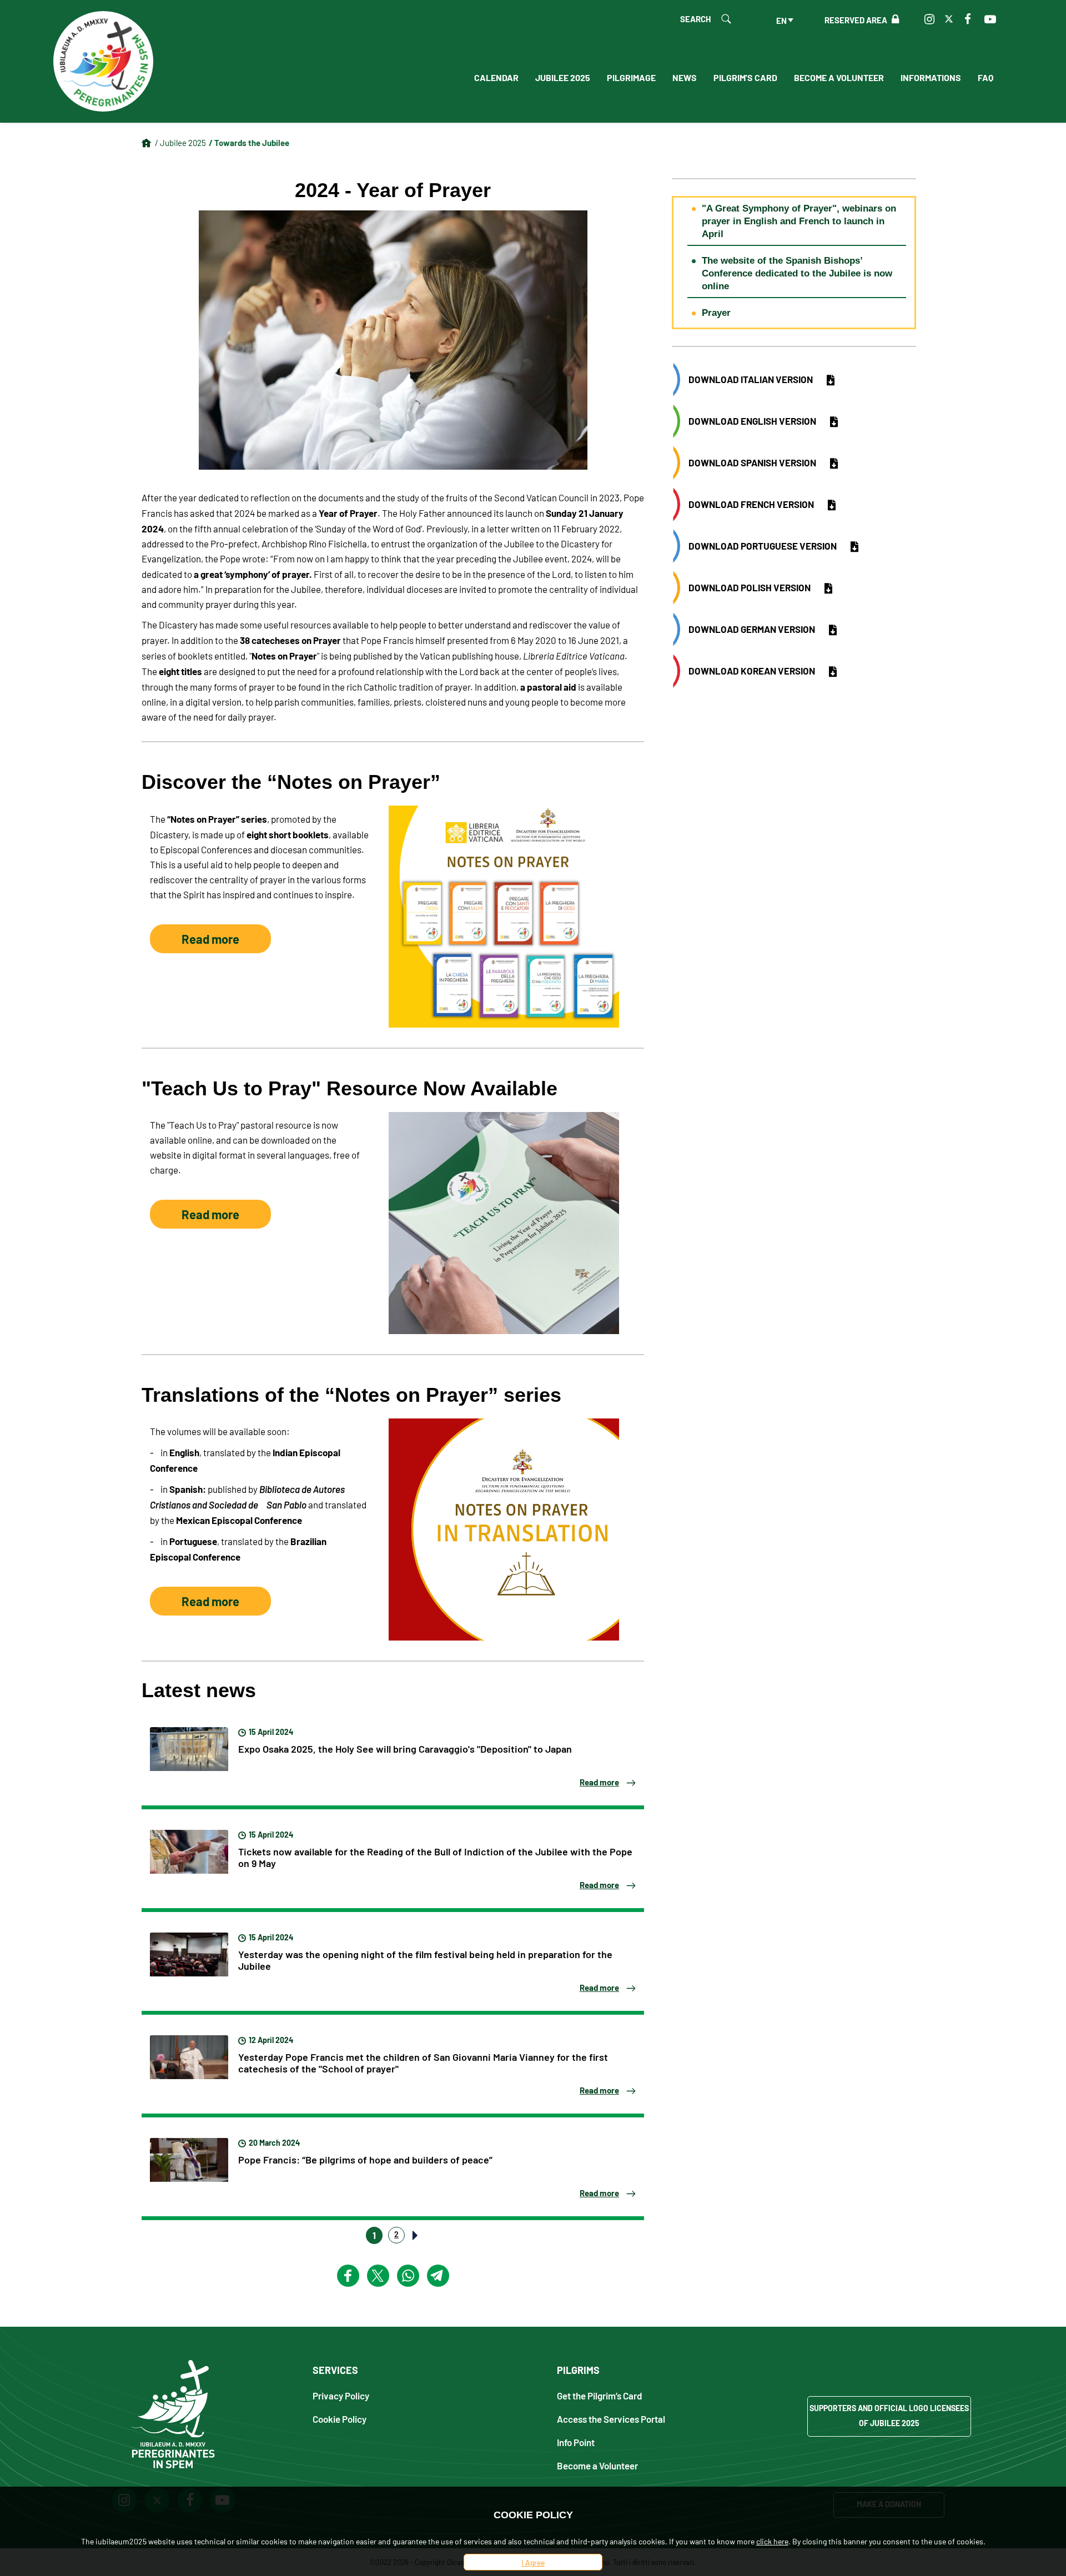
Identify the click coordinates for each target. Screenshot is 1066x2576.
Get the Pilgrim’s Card (600, 2395)
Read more (210, 939)
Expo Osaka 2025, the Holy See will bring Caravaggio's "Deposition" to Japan (405, 1748)
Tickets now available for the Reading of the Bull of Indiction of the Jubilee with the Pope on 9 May (435, 1857)
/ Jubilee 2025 (180, 142)
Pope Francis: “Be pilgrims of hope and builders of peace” (365, 2159)
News (685, 77)
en (781, 20)
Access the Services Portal (611, 2419)
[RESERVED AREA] (893, 19)
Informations (931, 77)
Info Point (576, 2442)
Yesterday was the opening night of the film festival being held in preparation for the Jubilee (425, 1959)
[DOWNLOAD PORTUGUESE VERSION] (855, 547)
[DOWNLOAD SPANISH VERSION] (834, 464)
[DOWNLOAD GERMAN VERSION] (833, 630)
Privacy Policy (341, 2395)
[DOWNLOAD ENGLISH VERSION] (834, 422)
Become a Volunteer (839, 77)
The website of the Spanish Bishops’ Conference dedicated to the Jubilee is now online (797, 273)
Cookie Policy (340, 2419)
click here (772, 2541)
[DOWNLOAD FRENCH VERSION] (832, 505)
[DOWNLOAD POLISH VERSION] (829, 588)
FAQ (985, 77)
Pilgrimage (631, 77)
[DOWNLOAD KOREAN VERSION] (833, 672)
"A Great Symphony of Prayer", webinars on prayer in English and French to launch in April (799, 221)
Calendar (496, 77)
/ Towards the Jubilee (249, 142)
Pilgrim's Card (745, 77)
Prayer (716, 313)
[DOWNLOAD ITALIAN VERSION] (831, 380)
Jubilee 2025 (563, 77)
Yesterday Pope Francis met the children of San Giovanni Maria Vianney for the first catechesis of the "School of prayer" (423, 2062)
